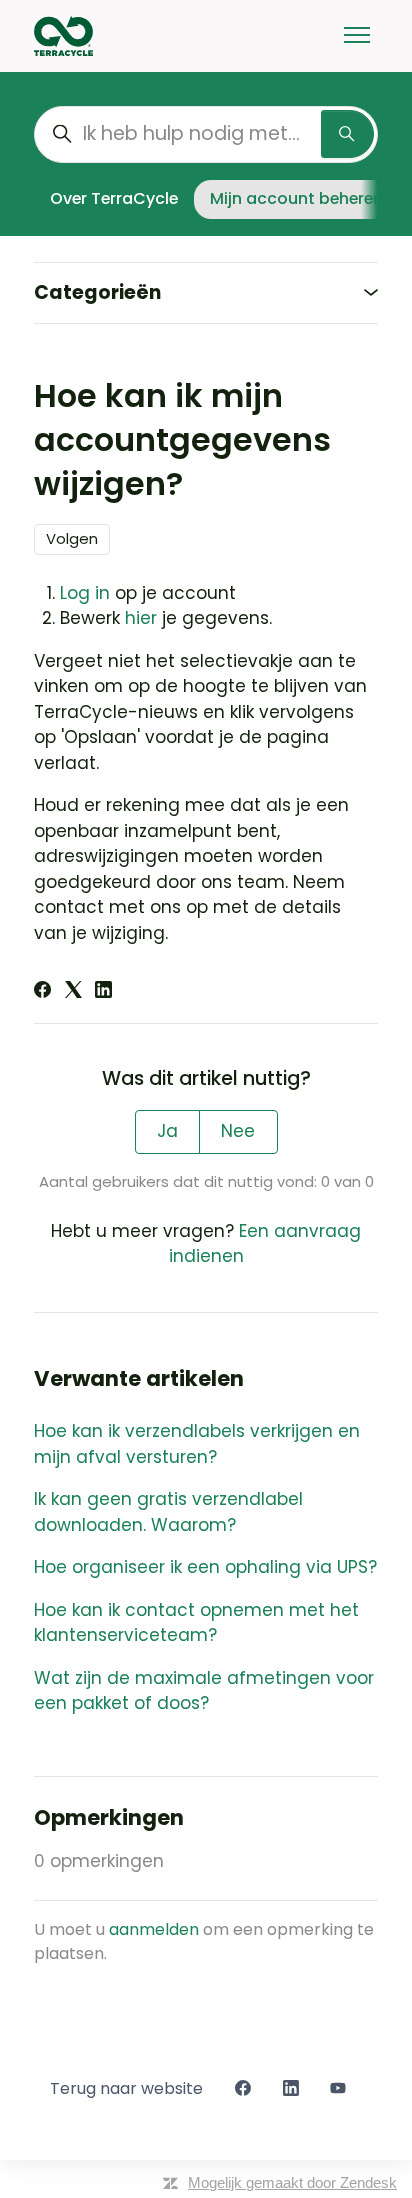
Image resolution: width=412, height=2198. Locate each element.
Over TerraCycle (114, 198)
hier (141, 618)
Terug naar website (126, 2088)
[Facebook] (42, 992)
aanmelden (154, 1929)
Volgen (72, 538)
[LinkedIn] (103, 992)
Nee (238, 1131)
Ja (167, 1131)
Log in (85, 593)
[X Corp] (73, 992)
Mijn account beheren (296, 198)
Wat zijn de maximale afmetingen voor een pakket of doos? (204, 1691)
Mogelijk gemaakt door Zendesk (292, 2182)
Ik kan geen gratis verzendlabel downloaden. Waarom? (168, 1512)
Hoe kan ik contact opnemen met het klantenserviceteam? (196, 1623)
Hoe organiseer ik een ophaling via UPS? (205, 1567)
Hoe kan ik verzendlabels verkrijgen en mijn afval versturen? (197, 1444)
